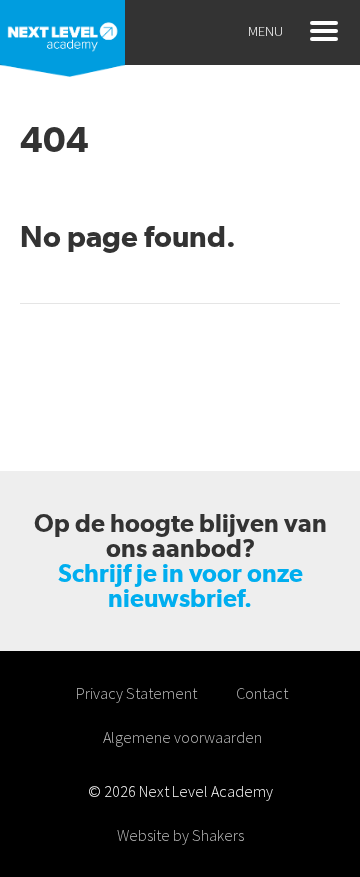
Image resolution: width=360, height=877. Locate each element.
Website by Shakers (180, 835)
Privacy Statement (136, 693)
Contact (262, 693)
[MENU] (324, 31)
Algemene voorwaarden (182, 737)
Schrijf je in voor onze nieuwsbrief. (180, 586)
